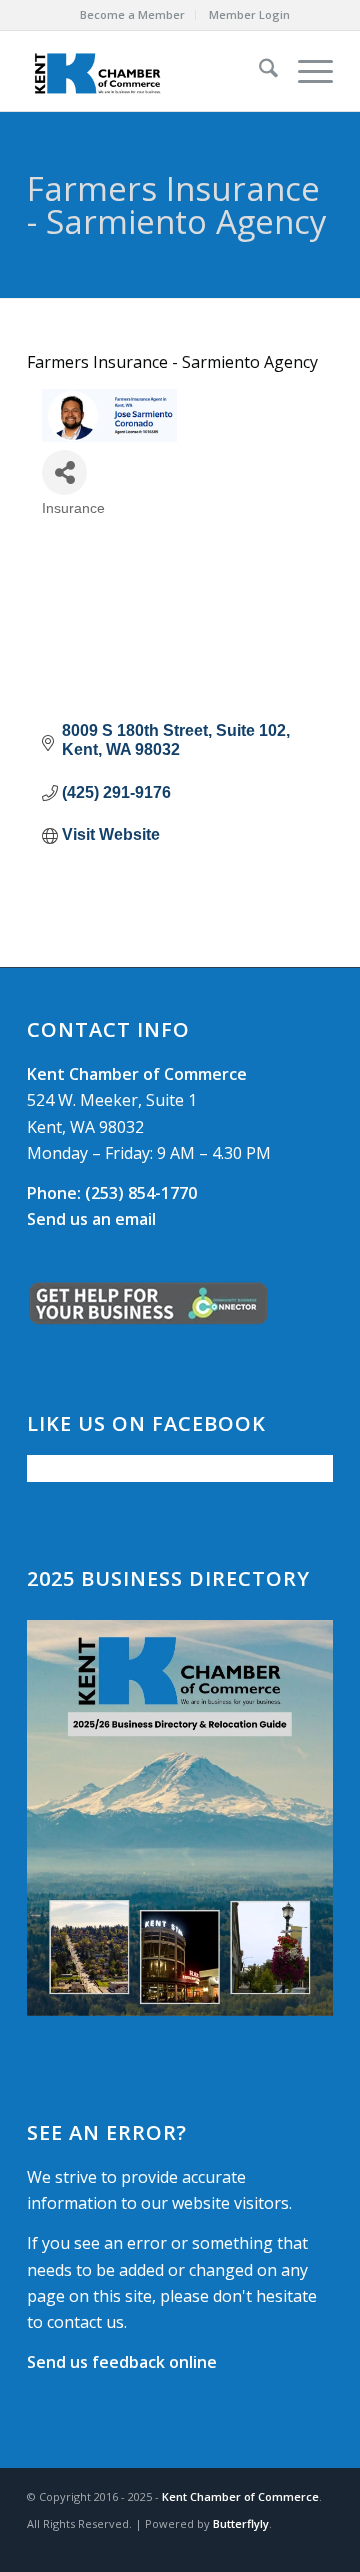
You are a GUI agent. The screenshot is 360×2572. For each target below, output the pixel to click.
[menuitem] (133, 15)
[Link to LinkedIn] (318, 2547)
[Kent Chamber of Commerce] (149, 71)
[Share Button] (64, 472)
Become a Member (132, 14)
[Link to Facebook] (258, 2547)
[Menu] (305, 71)
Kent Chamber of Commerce (240, 2496)
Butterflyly (241, 2523)
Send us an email (91, 1219)
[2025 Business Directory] (180, 1818)
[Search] (258, 71)
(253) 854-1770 (112, 1193)
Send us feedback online (122, 2362)
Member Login (249, 14)
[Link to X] (288, 2547)
